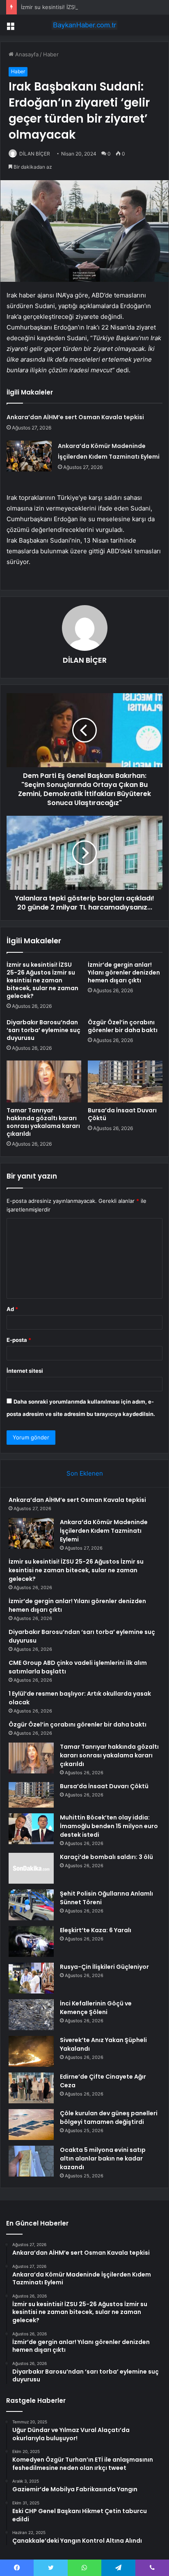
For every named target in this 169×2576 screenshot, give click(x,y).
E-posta (19, 1340)
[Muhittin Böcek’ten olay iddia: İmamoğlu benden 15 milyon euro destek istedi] (31, 1829)
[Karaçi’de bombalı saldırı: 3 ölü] (31, 1868)
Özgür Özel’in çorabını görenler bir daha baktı (123, 1026)
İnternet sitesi (25, 1371)
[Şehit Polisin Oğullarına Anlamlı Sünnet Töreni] (31, 1905)
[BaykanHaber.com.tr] (84, 25)
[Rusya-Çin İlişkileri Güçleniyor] (31, 1978)
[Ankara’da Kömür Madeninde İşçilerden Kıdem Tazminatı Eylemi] (29, 456)
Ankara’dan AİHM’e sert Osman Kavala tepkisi (75, 417)
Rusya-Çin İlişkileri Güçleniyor (104, 1967)
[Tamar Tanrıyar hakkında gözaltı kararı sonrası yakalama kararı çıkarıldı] (44, 1082)
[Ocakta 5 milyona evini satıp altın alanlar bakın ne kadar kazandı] (31, 2161)
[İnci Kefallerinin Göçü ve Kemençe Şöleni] (31, 2015)
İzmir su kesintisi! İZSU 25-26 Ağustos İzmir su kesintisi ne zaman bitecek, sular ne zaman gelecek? (42, 980)
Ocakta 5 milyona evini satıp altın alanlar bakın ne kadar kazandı (103, 2158)
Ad (12, 1309)
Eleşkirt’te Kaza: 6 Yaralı (96, 1930)
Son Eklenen (85, 1473)
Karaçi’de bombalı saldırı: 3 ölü (106, 1857)
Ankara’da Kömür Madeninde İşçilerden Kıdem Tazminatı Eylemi (104, 1531)
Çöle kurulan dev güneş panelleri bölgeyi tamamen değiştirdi (109, 2118)
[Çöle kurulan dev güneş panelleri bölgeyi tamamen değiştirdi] (31, 2125)
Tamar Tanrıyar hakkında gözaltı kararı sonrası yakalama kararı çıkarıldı (43, 1122)
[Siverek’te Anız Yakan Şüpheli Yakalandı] (31, 2051)
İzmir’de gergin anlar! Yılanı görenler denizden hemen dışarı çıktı (124, 972)
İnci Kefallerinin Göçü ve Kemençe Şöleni (96, 2008)
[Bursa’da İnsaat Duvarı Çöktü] (125, 1081)
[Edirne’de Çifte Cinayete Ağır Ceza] (31, 2088)
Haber (51, 54)
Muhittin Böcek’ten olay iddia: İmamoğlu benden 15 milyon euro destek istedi (109, 1826)
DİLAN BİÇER (35, 154)
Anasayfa (26, 54)
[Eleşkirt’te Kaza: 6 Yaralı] (31, 1941)
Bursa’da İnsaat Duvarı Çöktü (122, 1114)
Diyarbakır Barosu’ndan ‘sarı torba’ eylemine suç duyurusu (43, 1030)
